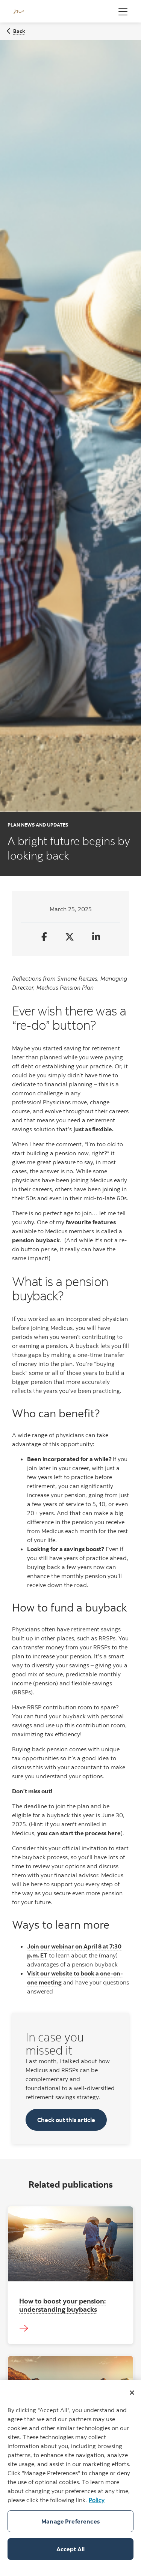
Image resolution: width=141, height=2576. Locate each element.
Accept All (71, 2549)
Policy (97, 2500)
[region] (70, 2478)
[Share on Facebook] (44, 937)
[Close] (132, 2393)
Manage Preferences (70, 2521)
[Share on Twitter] (70, 937)
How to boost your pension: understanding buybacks (62, 2305)
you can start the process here (79, 1833)
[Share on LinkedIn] (96, 937)
